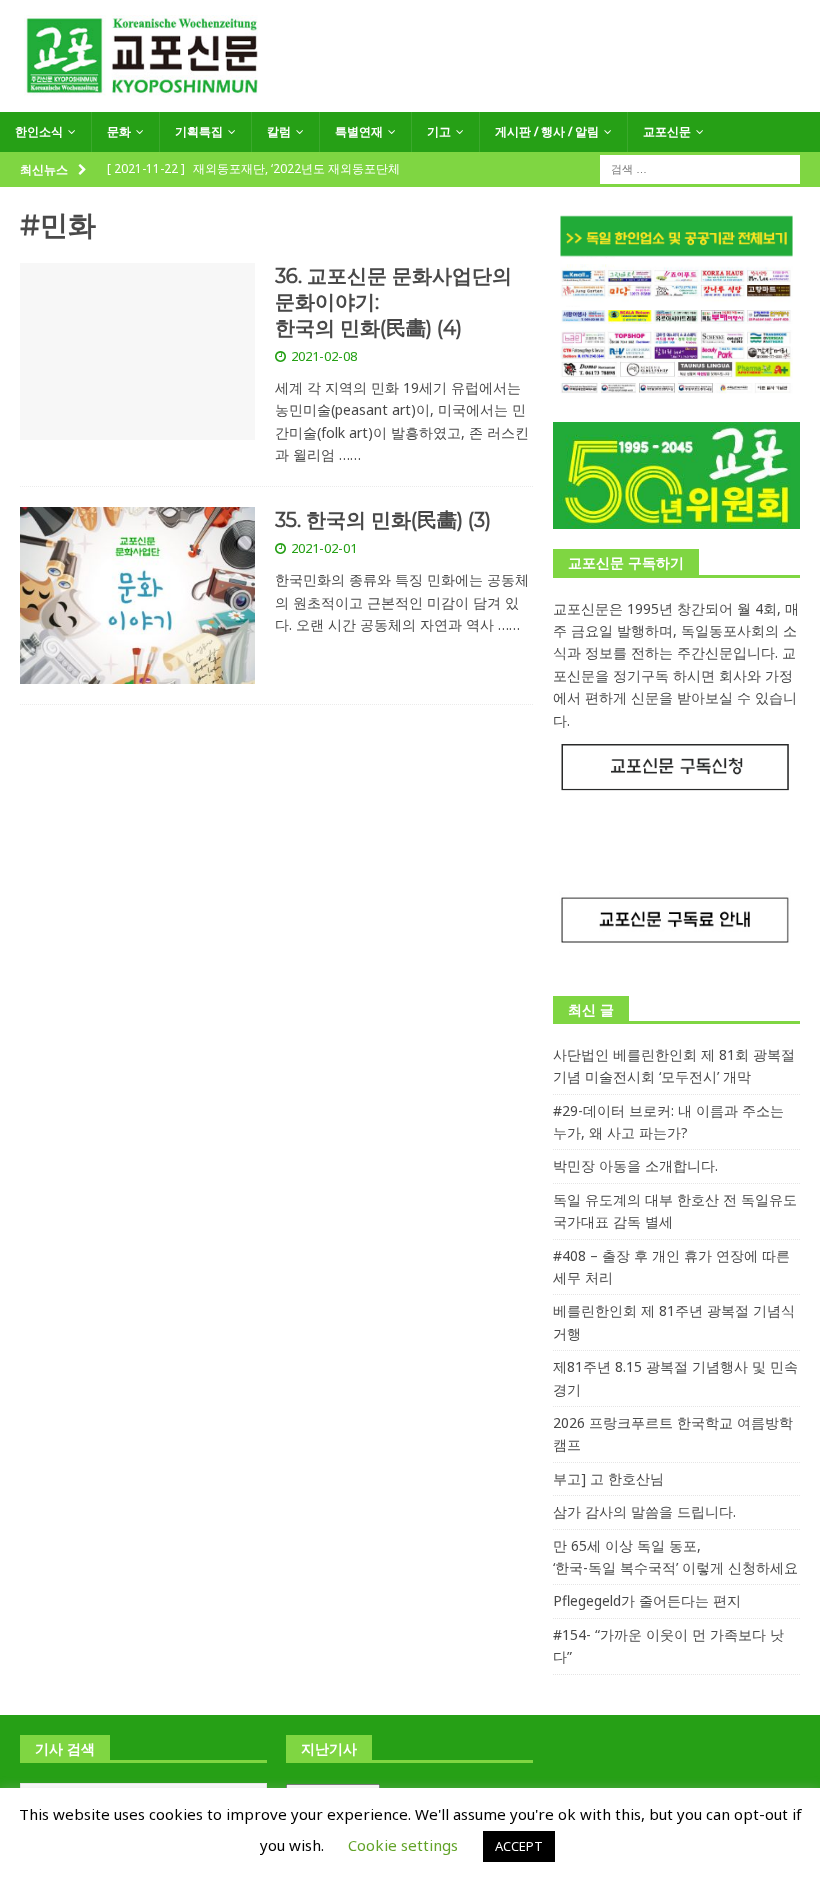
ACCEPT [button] (519, 1846)
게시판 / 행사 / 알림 (547, 131)
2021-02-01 (324, 548)
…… (350, 454)
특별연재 (359, 131)
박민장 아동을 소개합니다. (635, 1165)
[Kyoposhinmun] (410, 100)
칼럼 (279, 131)
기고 (439, 131)
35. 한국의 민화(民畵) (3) (383, 520)
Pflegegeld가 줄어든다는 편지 (647, 1600)
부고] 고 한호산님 (608, 1478)
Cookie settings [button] (403, 1845)
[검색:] (700, 167)
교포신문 (667, 131)
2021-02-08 (324, 356)
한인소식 (39, 131)
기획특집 (199, 131)
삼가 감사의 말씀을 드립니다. (644, 1511)
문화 (119, 131)
